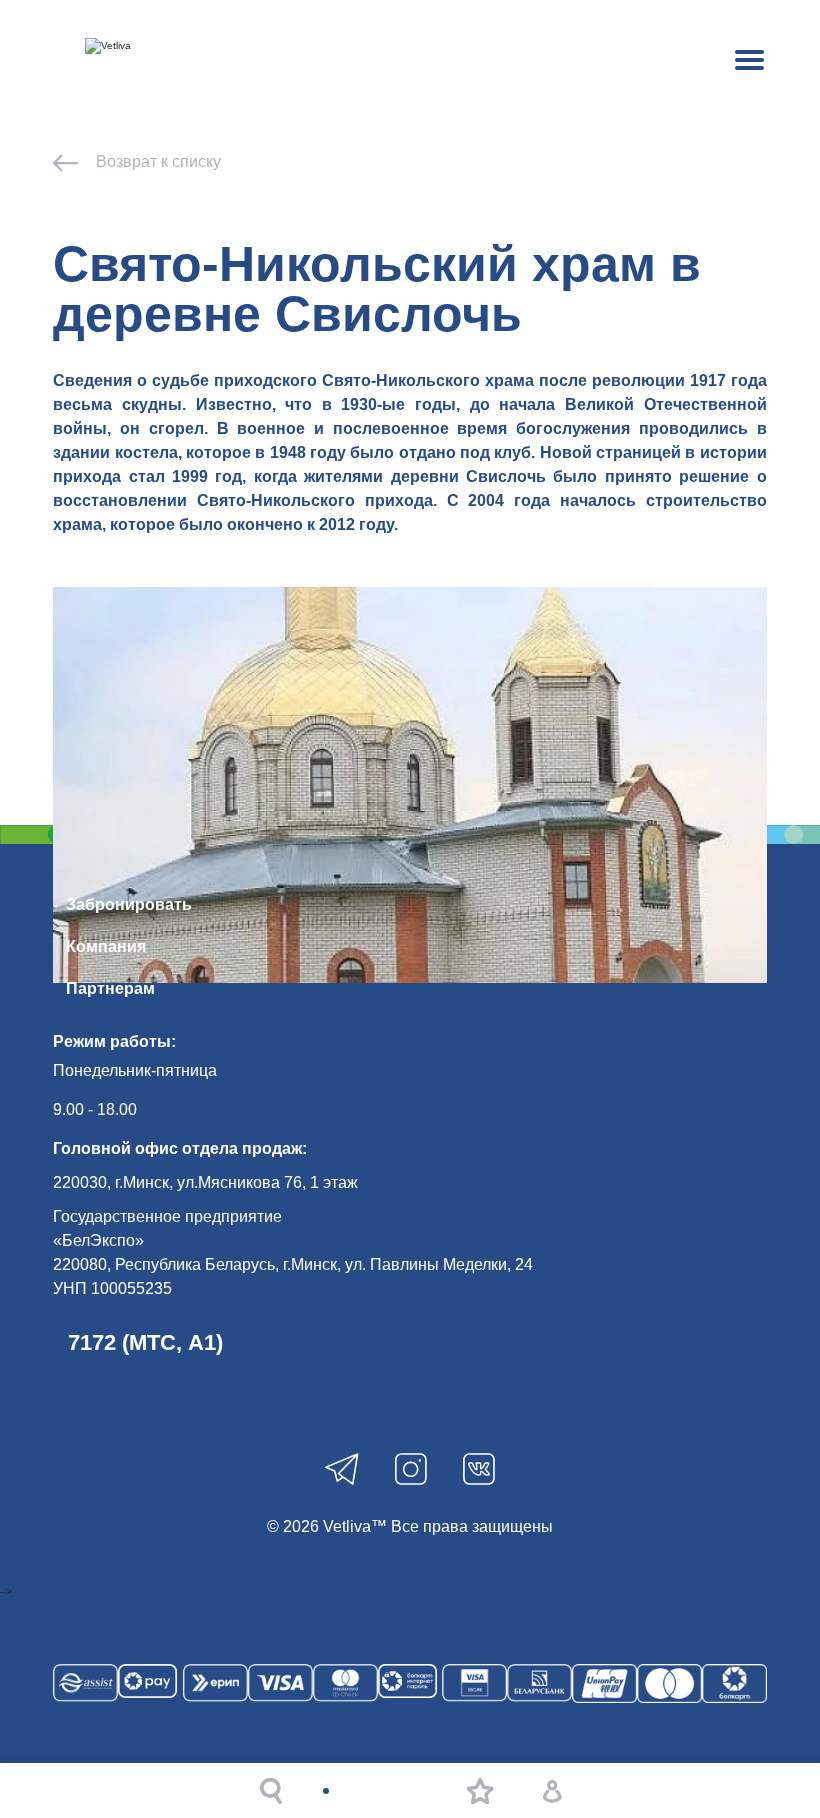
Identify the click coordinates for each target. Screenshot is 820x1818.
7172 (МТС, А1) (145, 1342)
